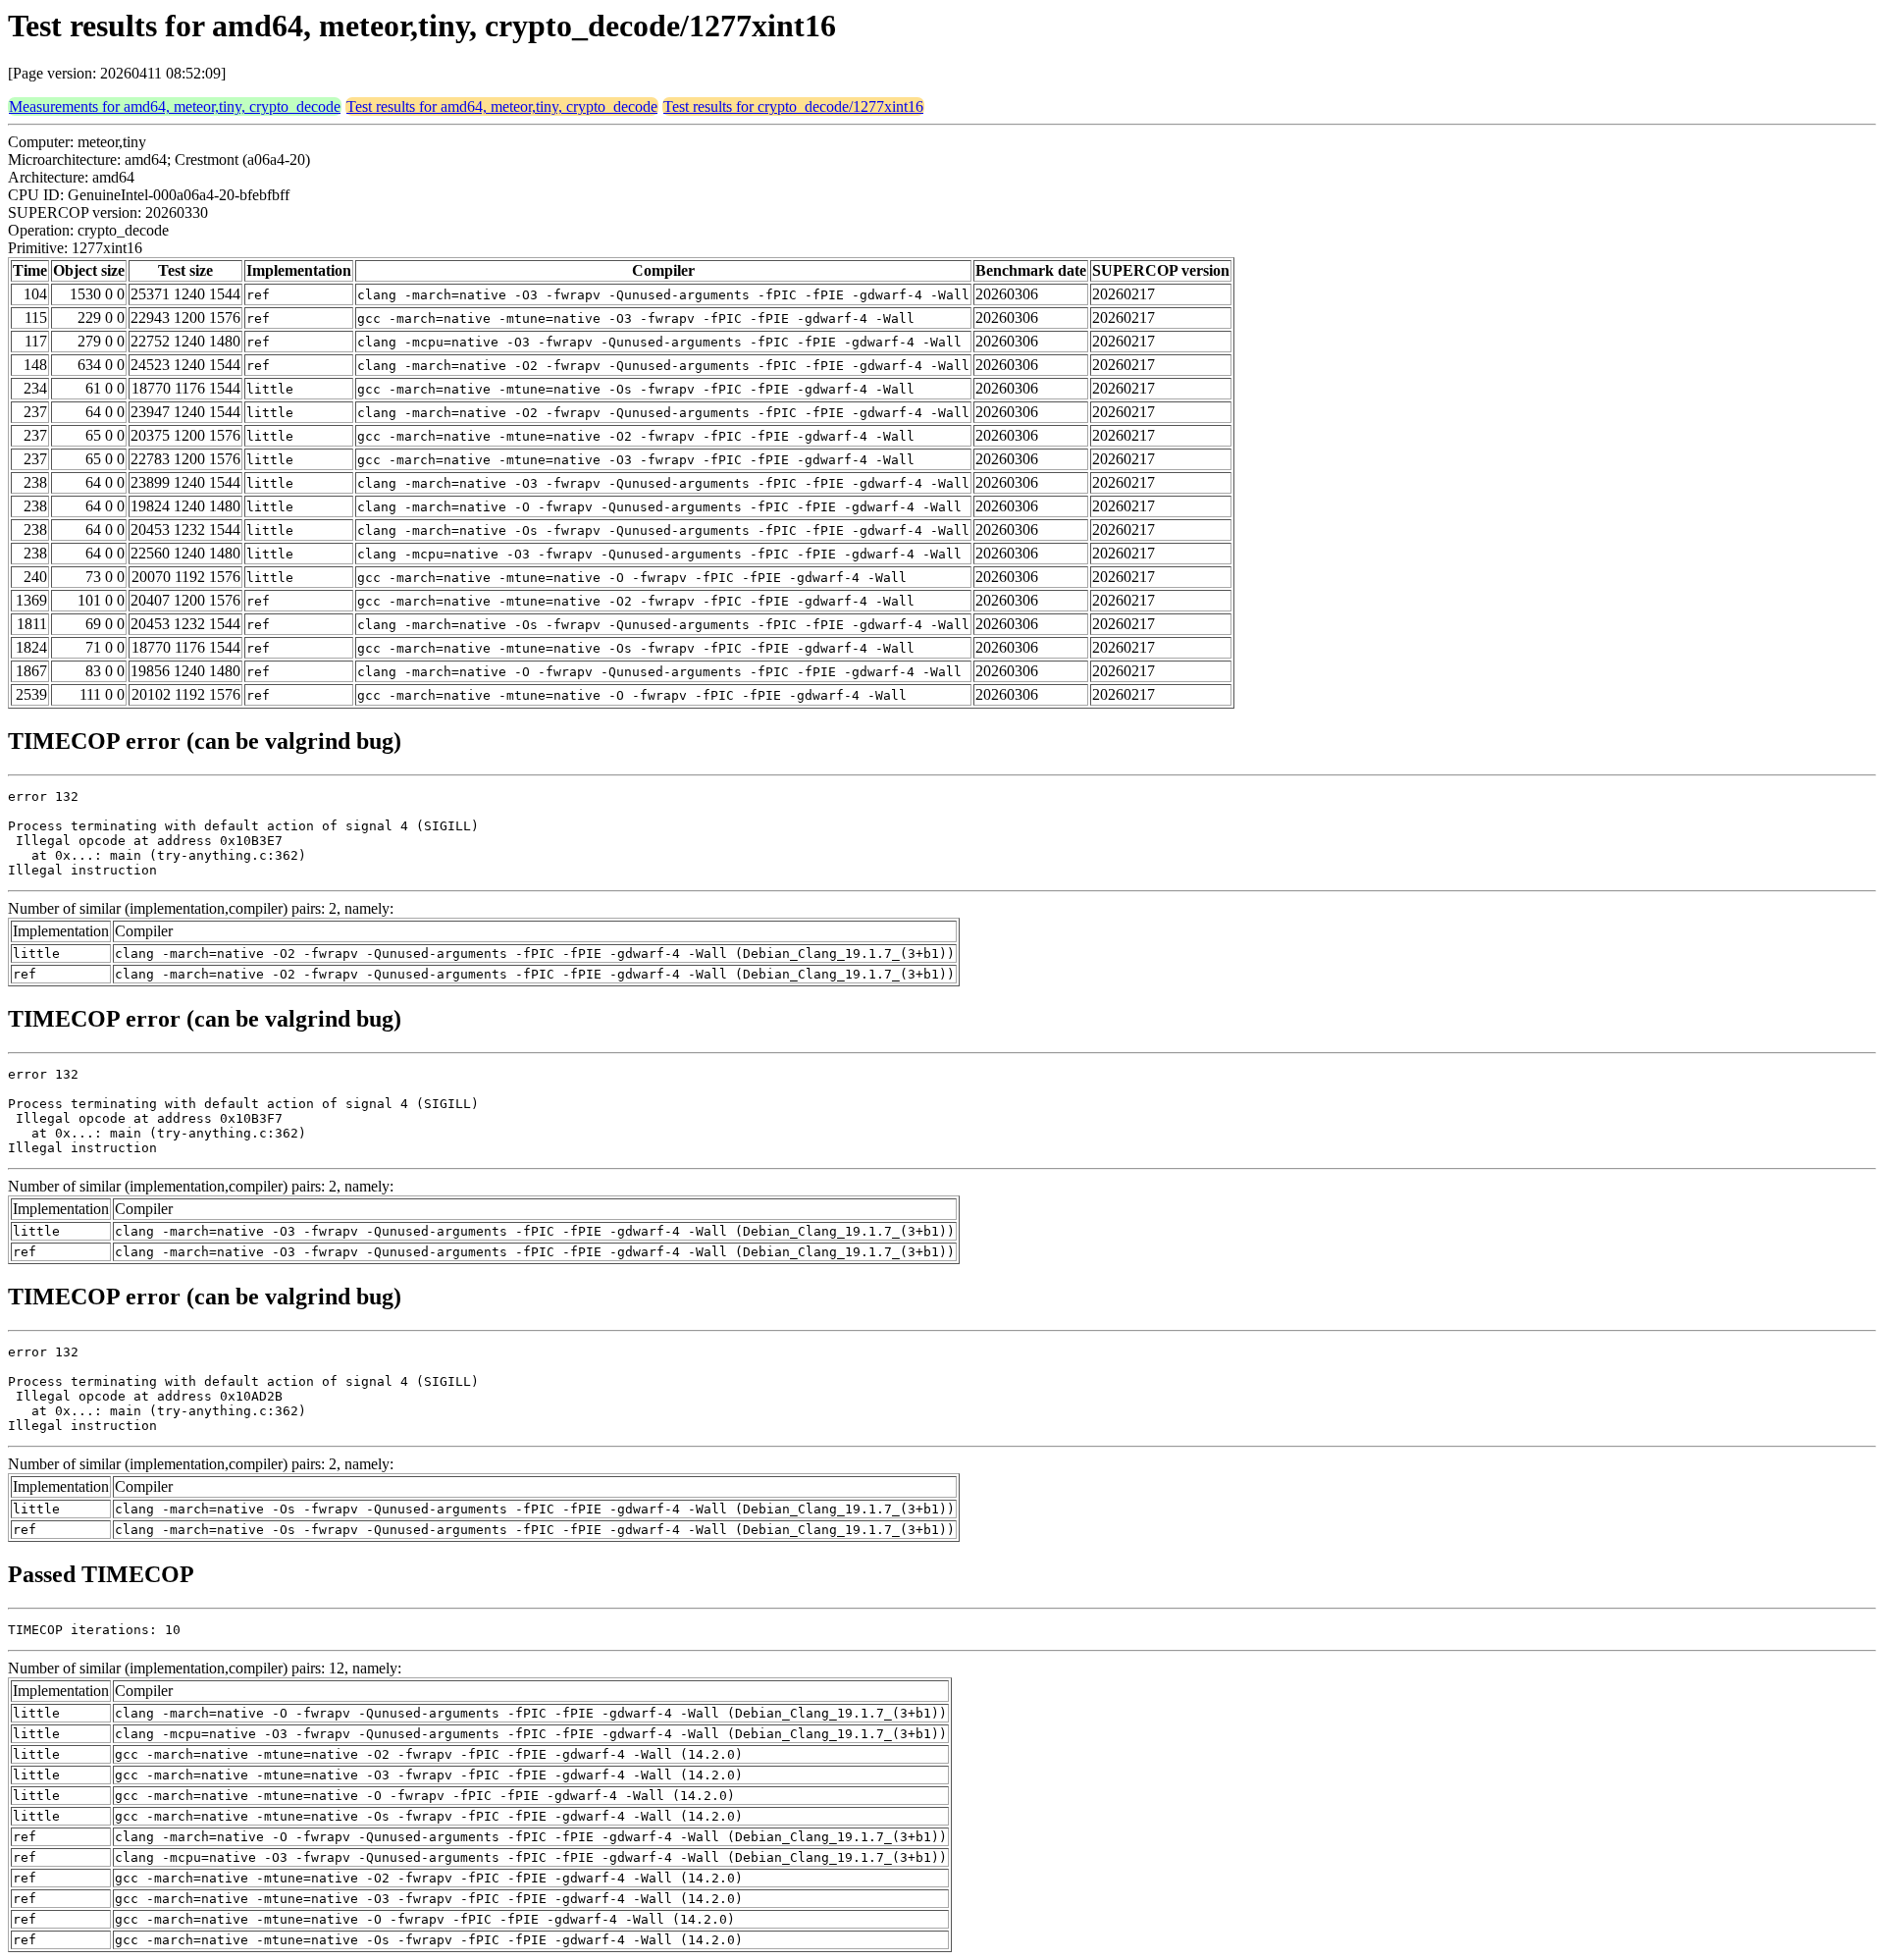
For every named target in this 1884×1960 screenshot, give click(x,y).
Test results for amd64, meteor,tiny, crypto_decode (502, 106)
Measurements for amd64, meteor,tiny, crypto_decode (175, 106)
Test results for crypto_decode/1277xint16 (793, 106)
